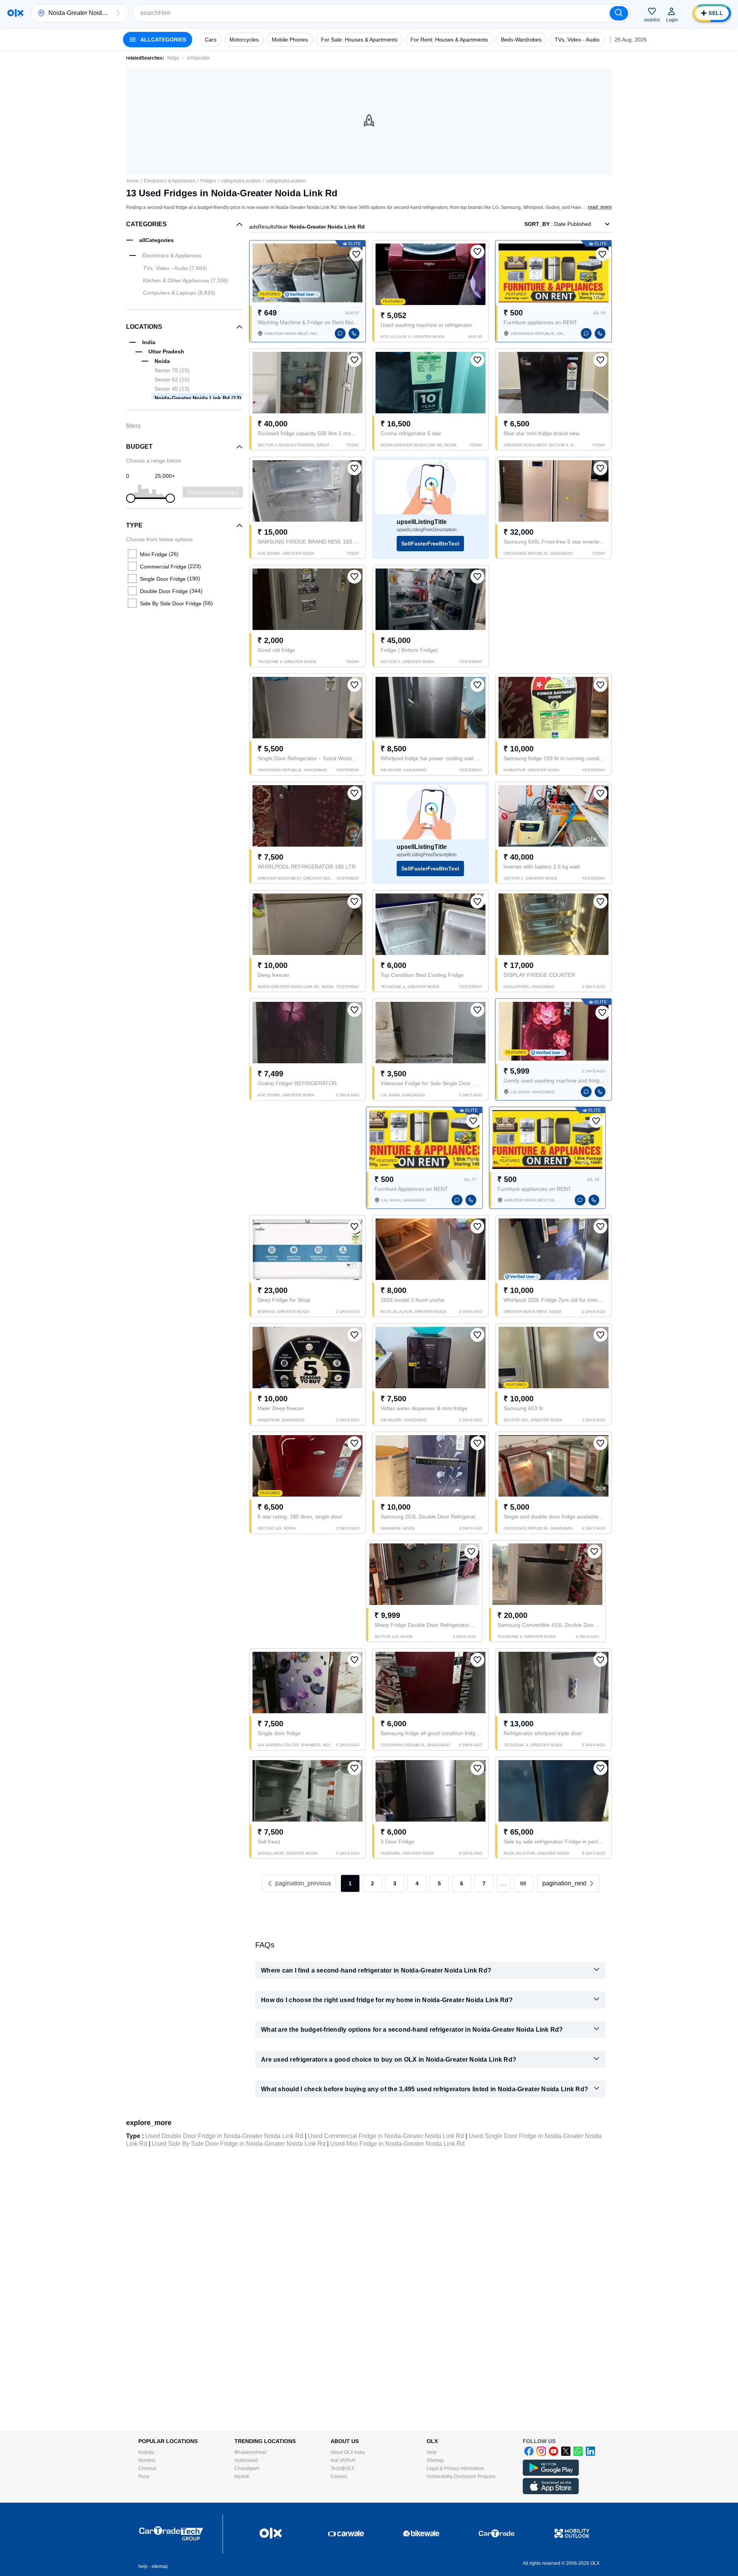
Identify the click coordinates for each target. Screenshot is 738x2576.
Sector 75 (172, 370)
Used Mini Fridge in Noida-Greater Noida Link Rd (397, 2144)
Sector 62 (172, 380)
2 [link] (372, 1883)
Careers (339, 2477)
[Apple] (551, 2493)
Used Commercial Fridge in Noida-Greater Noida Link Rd (386, 2136)
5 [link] (439, 1883)
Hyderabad (246, 2460)
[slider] (131, 498)
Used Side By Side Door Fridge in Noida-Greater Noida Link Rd (239, 2144)
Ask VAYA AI (343, 2460)
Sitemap (435, 2460)
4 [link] (417, 1883)
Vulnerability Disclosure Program (461, 2477)
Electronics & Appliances (170, 181)
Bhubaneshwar (250, 2452)
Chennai (147, 2468)
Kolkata (146, 2452)
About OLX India (348, 2452)
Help (432, 2452)
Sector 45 (172, 389)
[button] (118, 13)
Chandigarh (247, 2468)
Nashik (242, 2477)
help (143, 2566)
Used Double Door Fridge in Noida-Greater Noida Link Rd (224, 2136)
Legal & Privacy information (455, 2468)
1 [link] (350, 1883)
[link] (568, 1883)
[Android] (551, 2474)
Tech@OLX (342, 2468)
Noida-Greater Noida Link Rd (198, 398)
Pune (144, 2477)
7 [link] (484, 1883)
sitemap (160, 2566)
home (133, 181)
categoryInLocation (241, 181)
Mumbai (147, 2460)
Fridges (208, 181)
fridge (173, 58)
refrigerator (198, 58)
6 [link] (462, 1883)
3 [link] (395, 1883)
